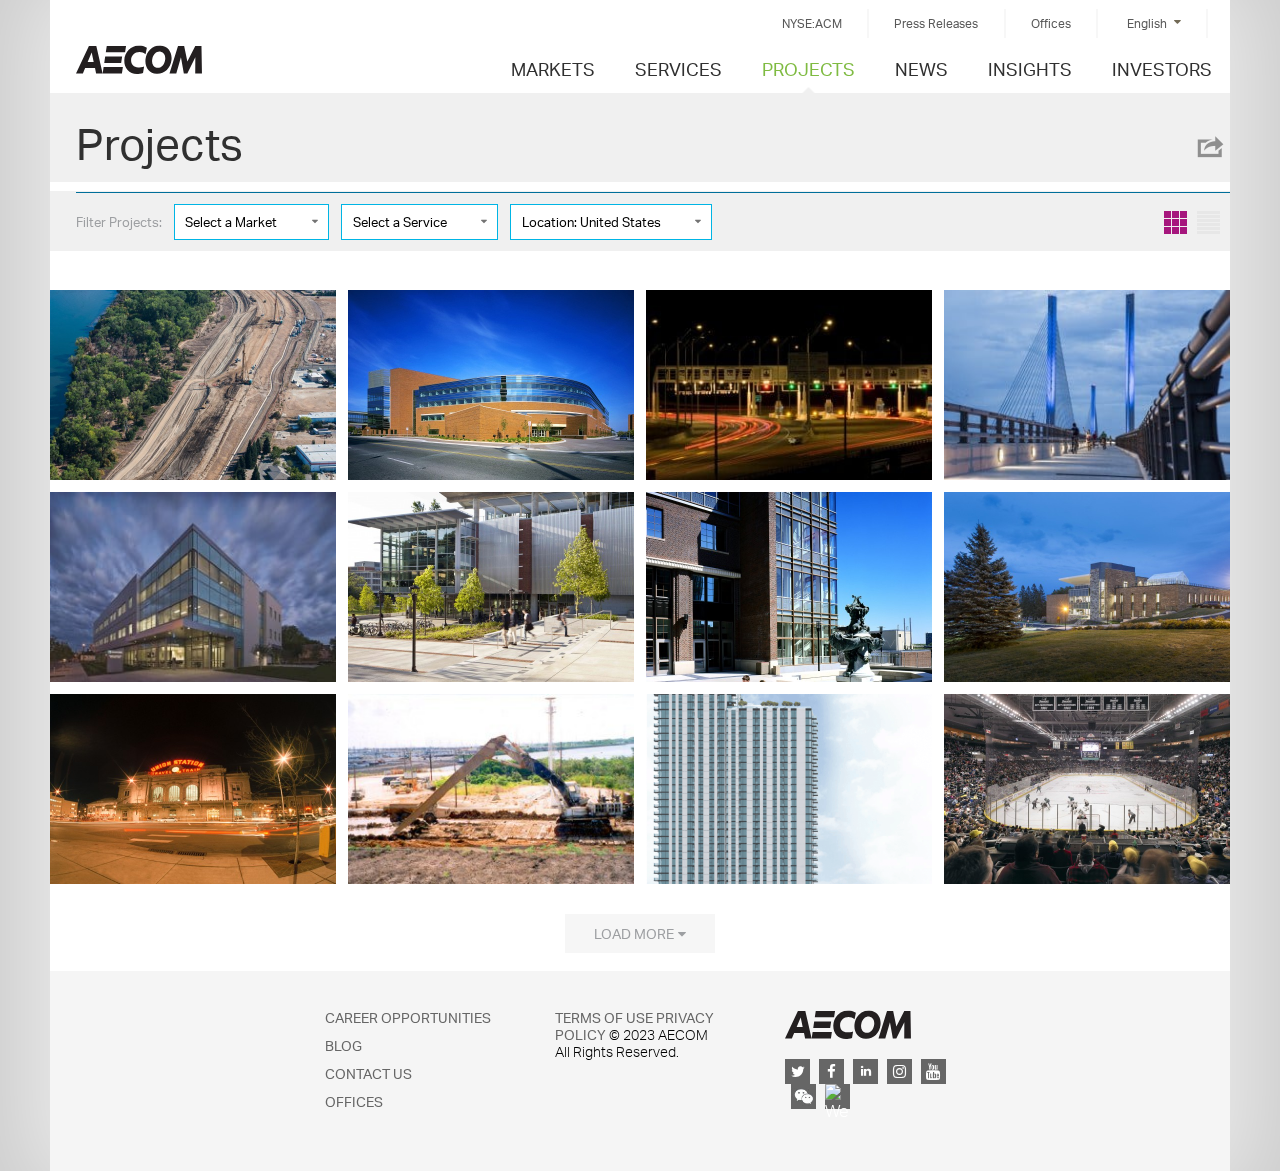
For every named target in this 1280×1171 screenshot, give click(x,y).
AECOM (848, 1024)
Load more (634, 933)
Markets (553, 68)
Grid (1175, 222)
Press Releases (936, 23)
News (921, 68)
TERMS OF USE (604, 1017)
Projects (808, 68)
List (1208, 222)
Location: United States (591, 222)
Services (678, 68)
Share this (1209, 147)
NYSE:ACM (812, 23)
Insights (1030, 68)
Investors (1162, 68)
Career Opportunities (408, 1017)
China (139, 59)
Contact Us (368, 1073)
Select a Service (400, 222)
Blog (343, 1045)
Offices (1051, 23)
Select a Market (231, 222)
